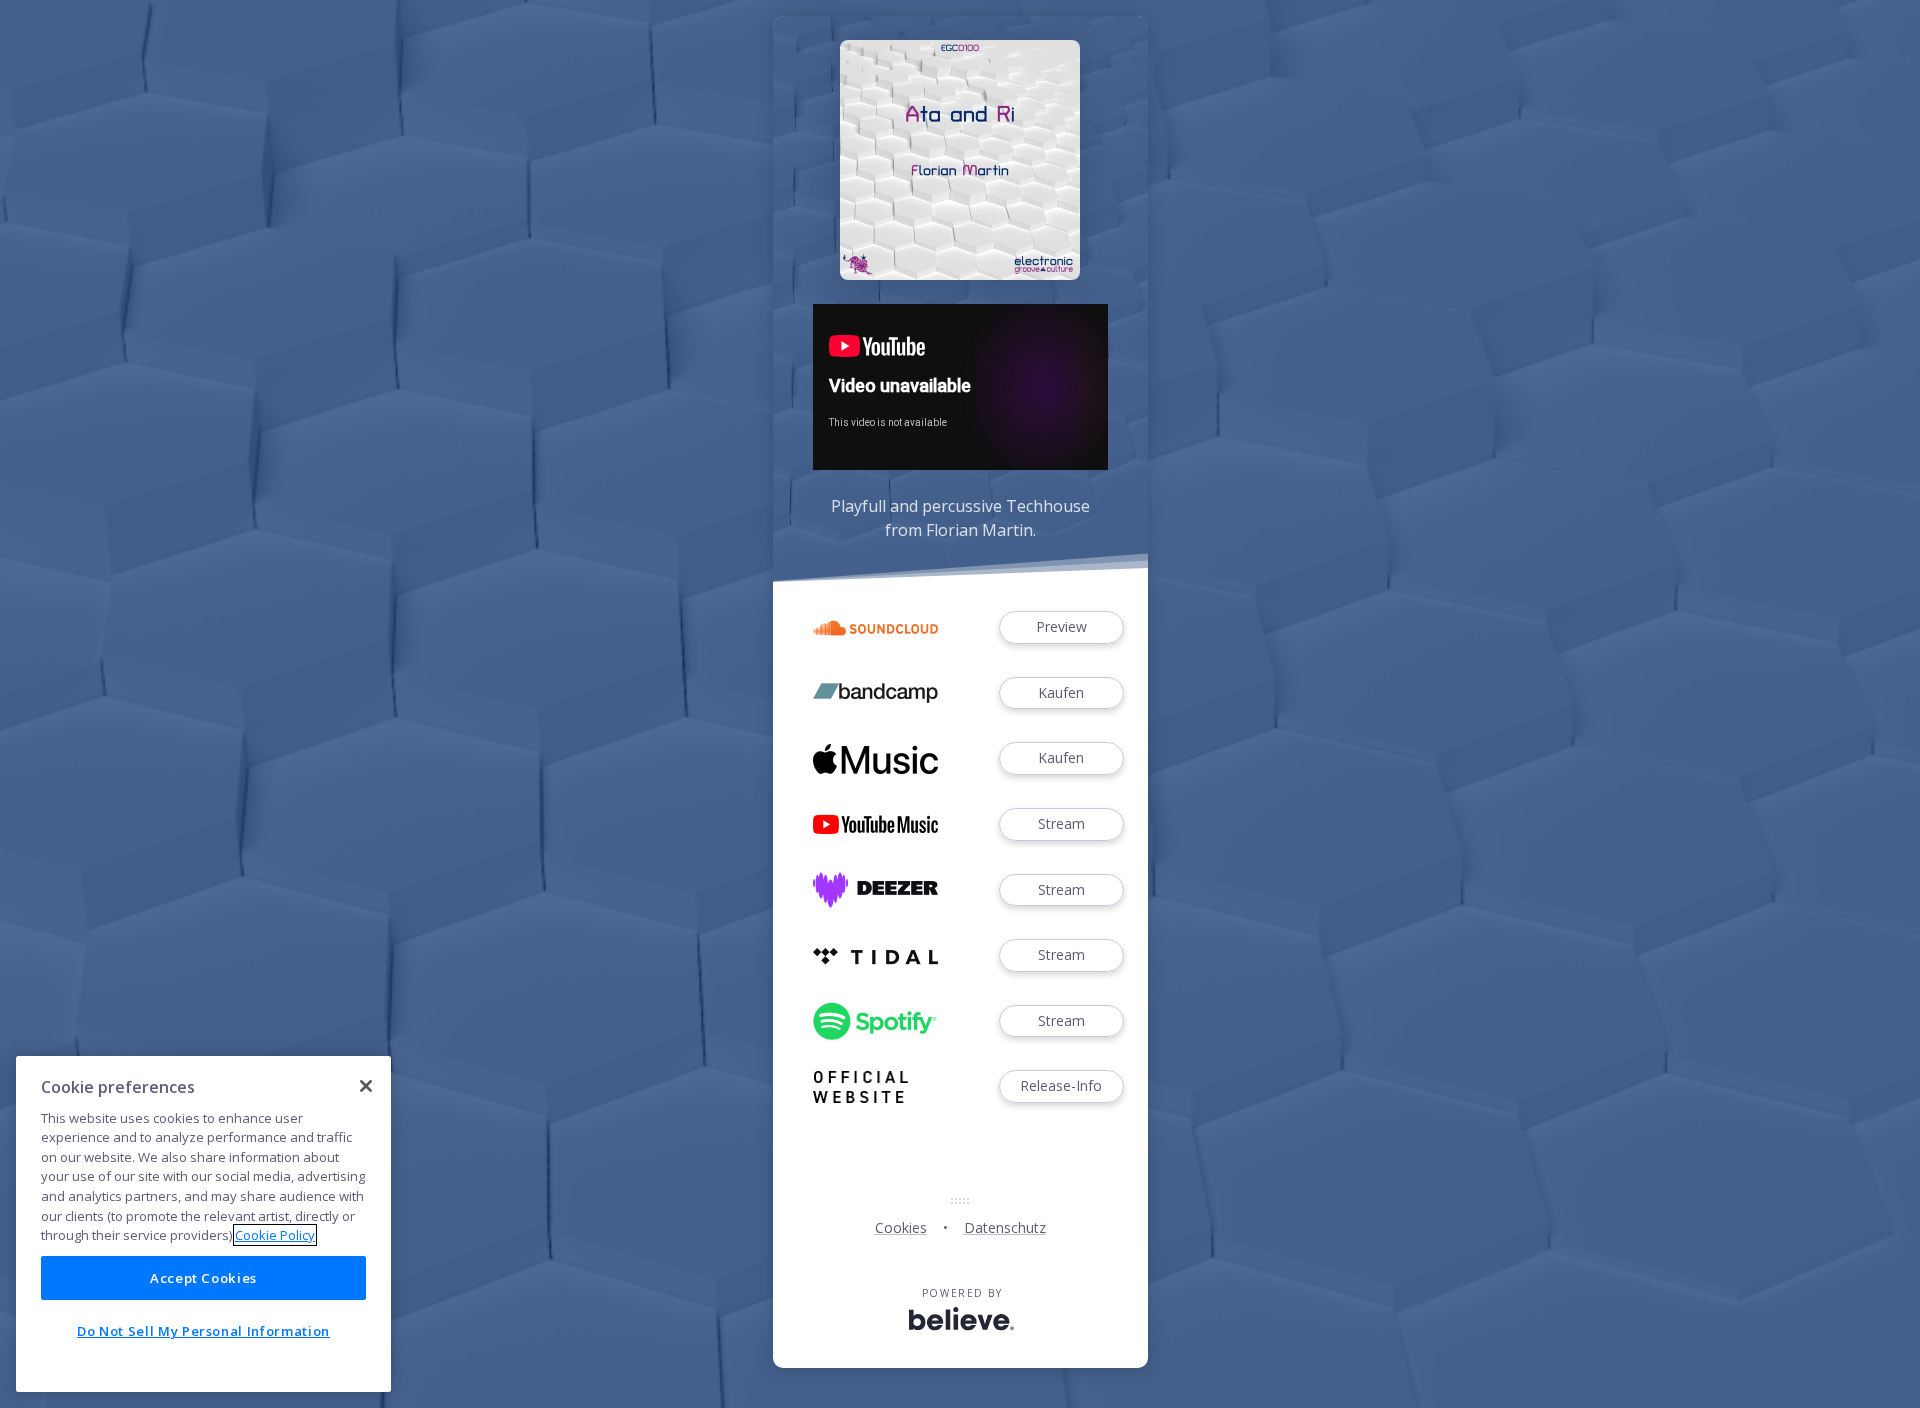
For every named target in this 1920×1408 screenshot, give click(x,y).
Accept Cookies (203, 1278)
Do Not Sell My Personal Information (203, 1331)
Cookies (901, 1227)
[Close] (366, 1086)
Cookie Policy (275, 1235)
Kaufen (1061, 692)
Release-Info (1061, 1085)
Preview (1061, 626)
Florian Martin (979, 530)
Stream (1061, 823)
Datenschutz (1005, 1227)
